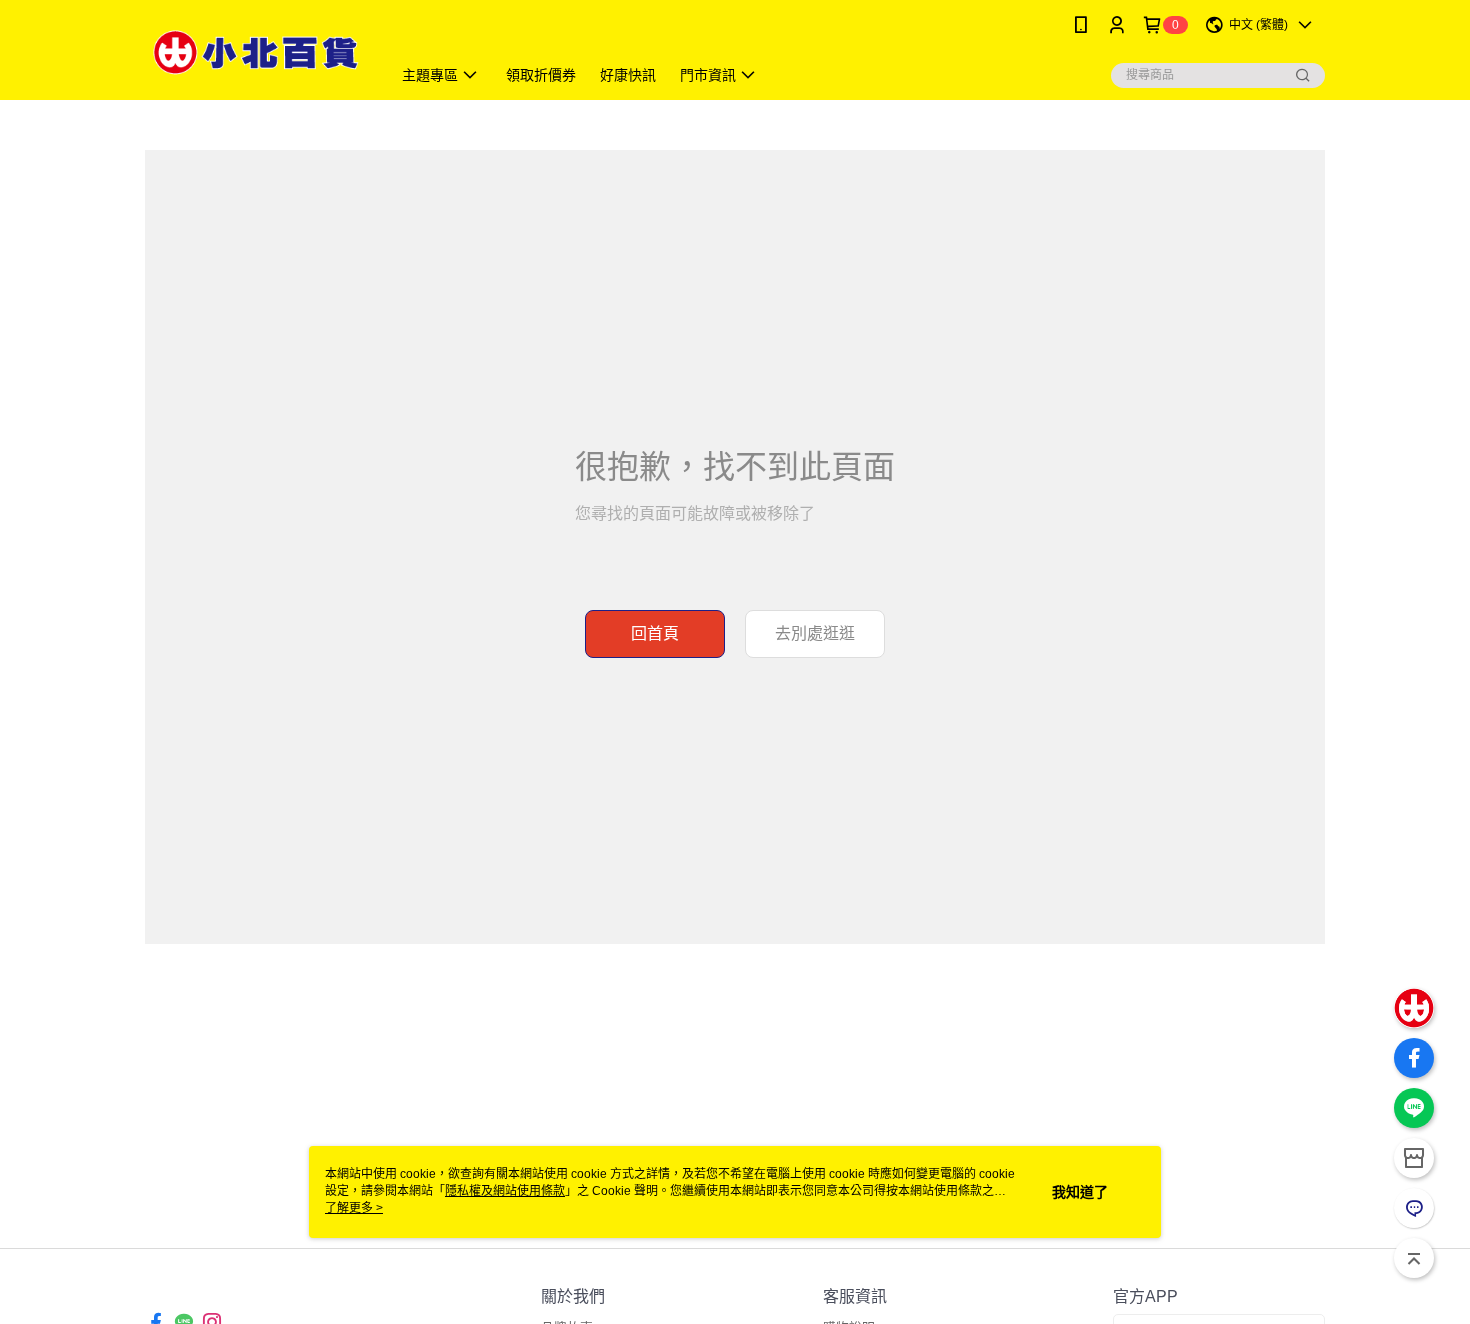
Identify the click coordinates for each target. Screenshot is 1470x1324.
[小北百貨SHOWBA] (256, 52)
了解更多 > (354, 1208)
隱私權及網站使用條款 (505, 1191)
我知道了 (1080, 1192)
